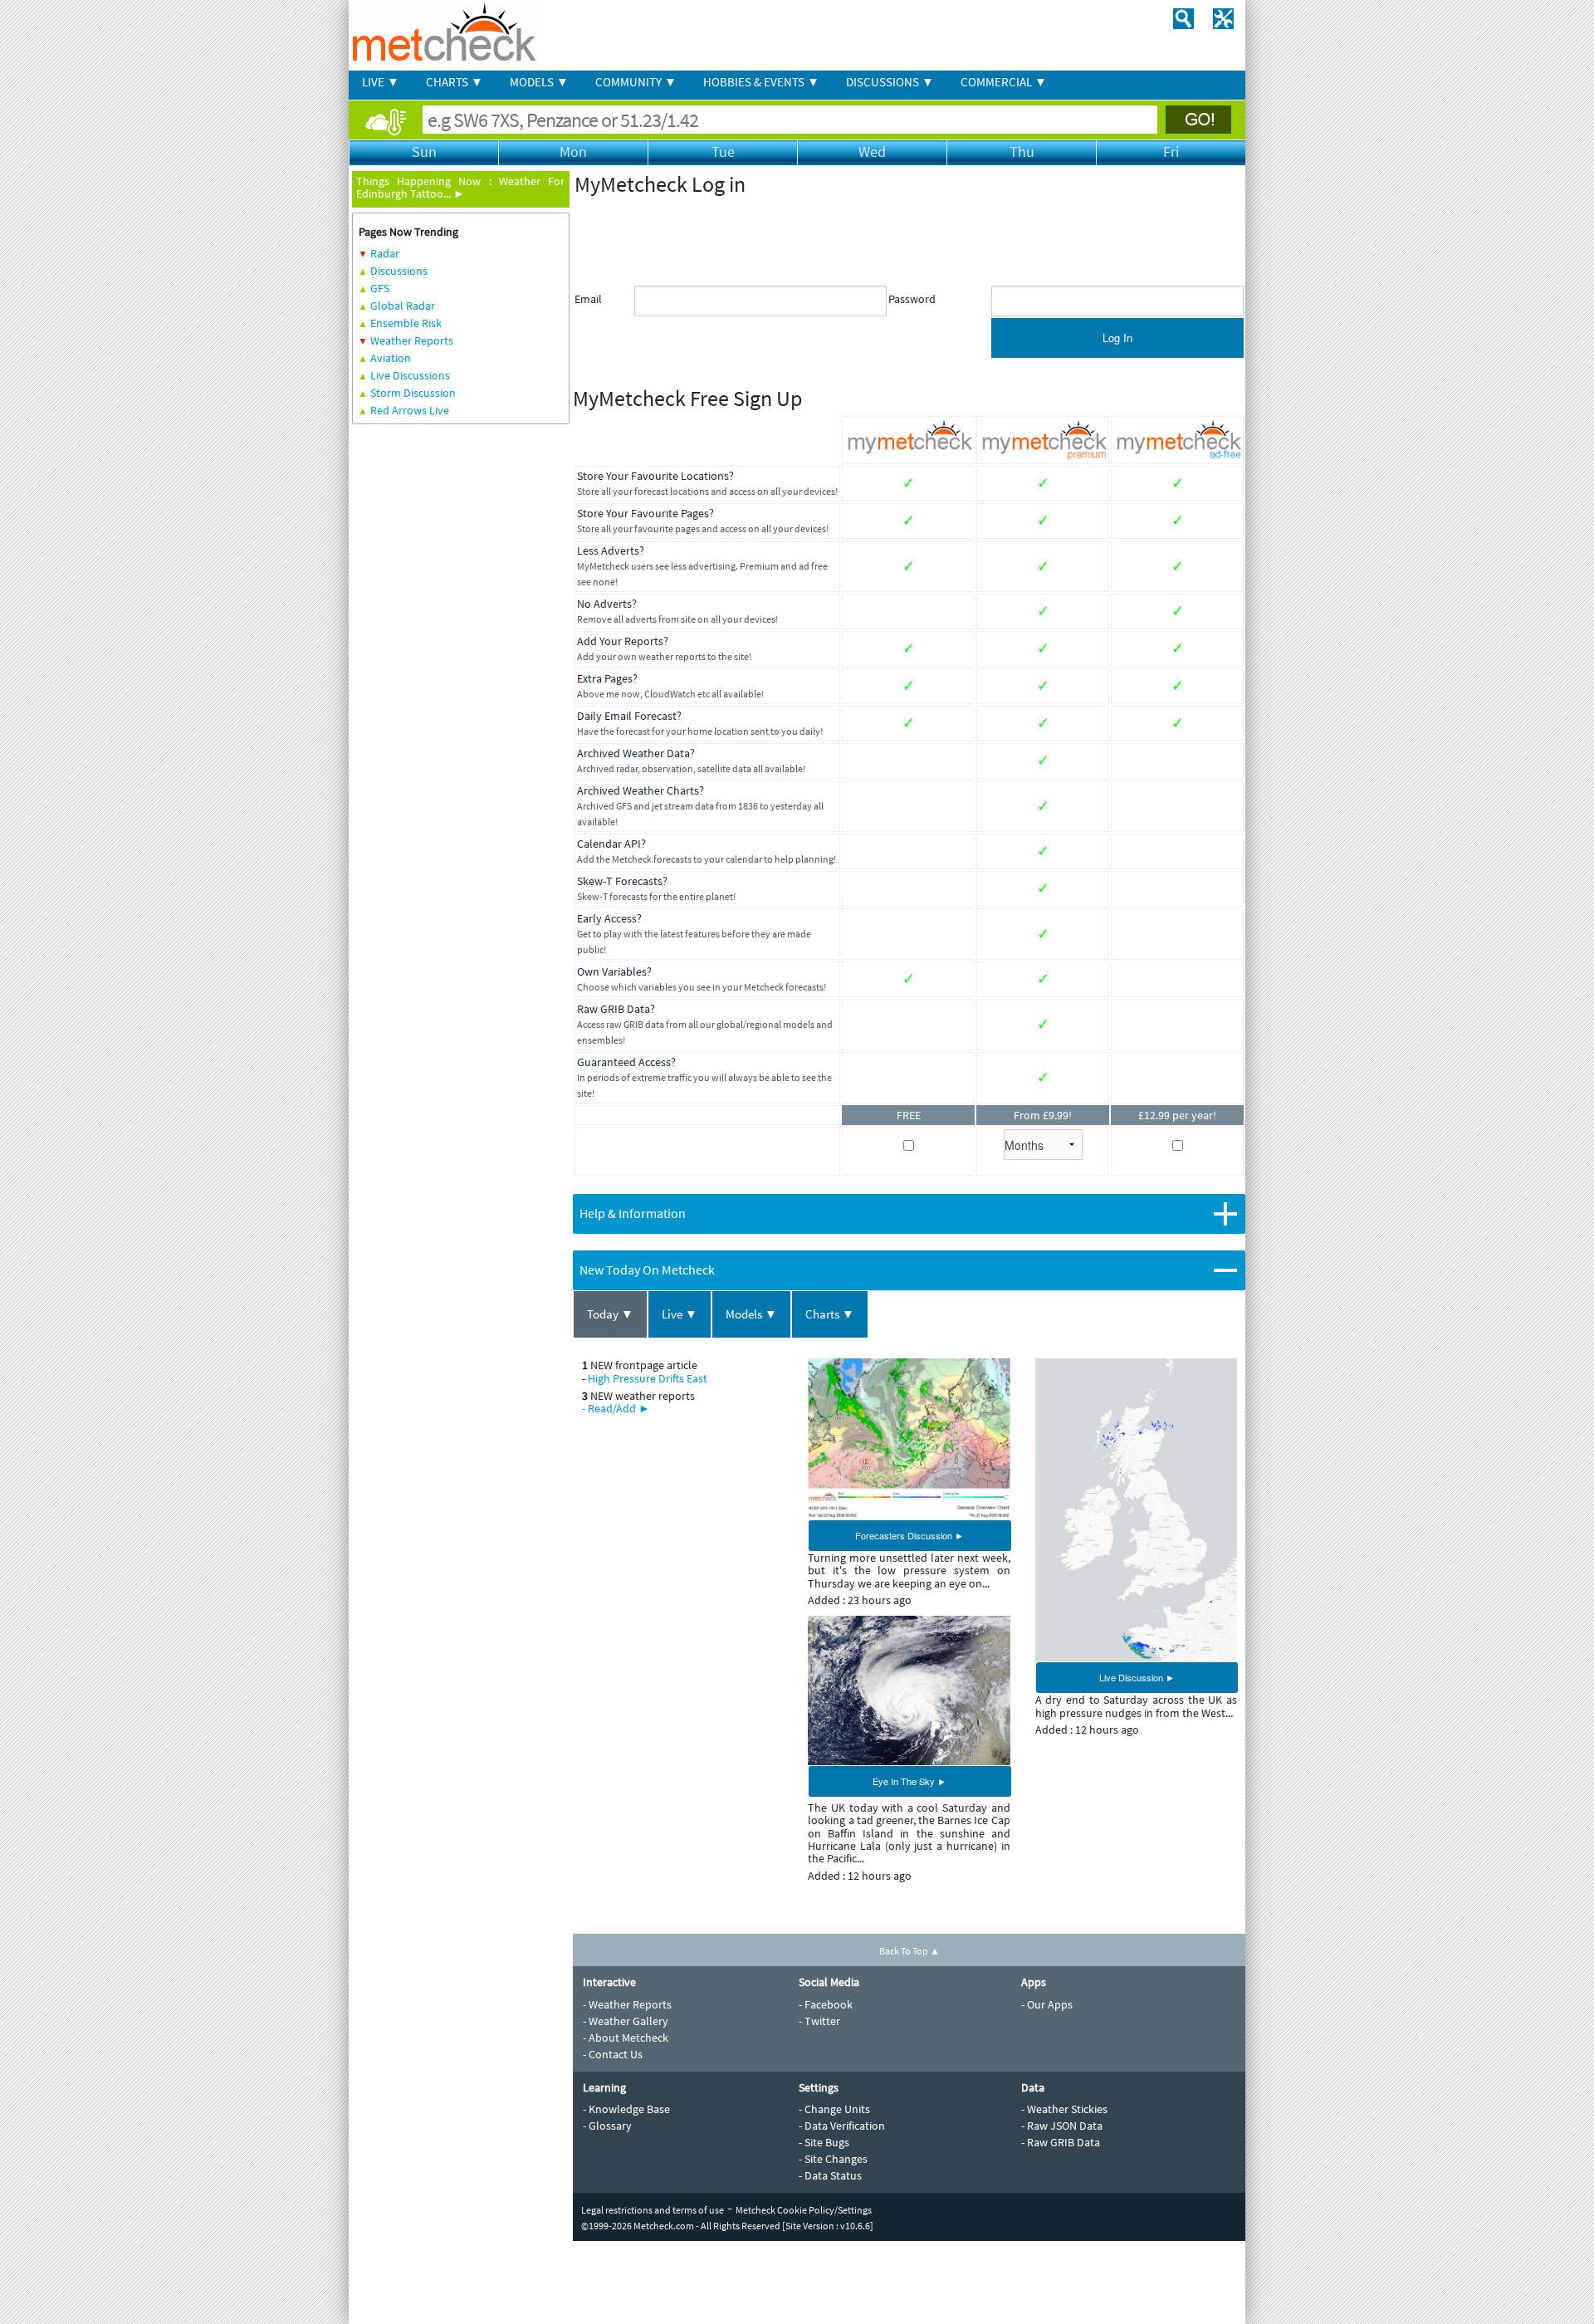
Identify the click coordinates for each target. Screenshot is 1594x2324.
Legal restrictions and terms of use (653, 2210)
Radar (385, 253)
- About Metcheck (626, 2038)
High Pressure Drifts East (648, 1378)
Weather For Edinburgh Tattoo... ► (460, 187)
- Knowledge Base (626, 2109)
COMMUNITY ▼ (636, 82)
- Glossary (607, 2126)
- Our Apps (1047, 2004)
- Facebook (826, 2004)
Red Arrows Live (410, 410)
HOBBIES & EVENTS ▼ (761, 82)
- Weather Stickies (1064, 2109)
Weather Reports (412, 340)
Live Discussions (410, 375)
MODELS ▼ (539, 82)
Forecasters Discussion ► (909, 1535)
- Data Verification (842, 2126)
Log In (1117, 338)
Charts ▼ (830, 1314)
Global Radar (403, 306)
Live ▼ (680, 1314)
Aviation (391, 358)
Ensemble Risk (406, 323)
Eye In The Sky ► (909, 1781)
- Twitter (819, 2021)
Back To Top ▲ (909, 1951)
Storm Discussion (413, 393)
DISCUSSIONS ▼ (890, 82)
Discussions (399, 271)
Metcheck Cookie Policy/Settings (804, 2210)
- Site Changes (833, 2159)
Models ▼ (751, 1314)
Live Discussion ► (1137, 1677)
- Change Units (834, 2109)
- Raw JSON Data (1062, 2126)
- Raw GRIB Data (1061, 2142)
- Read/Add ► (616, 1408)
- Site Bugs (824, 2142)
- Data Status (830, 2175)
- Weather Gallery (626, 2021)
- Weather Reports (627, 2004)
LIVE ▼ (381, 82)
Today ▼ (610, 1314)
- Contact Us (613, 2054)
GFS (380, 288)
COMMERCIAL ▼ (1004, 82)
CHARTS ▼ (455, 82)
